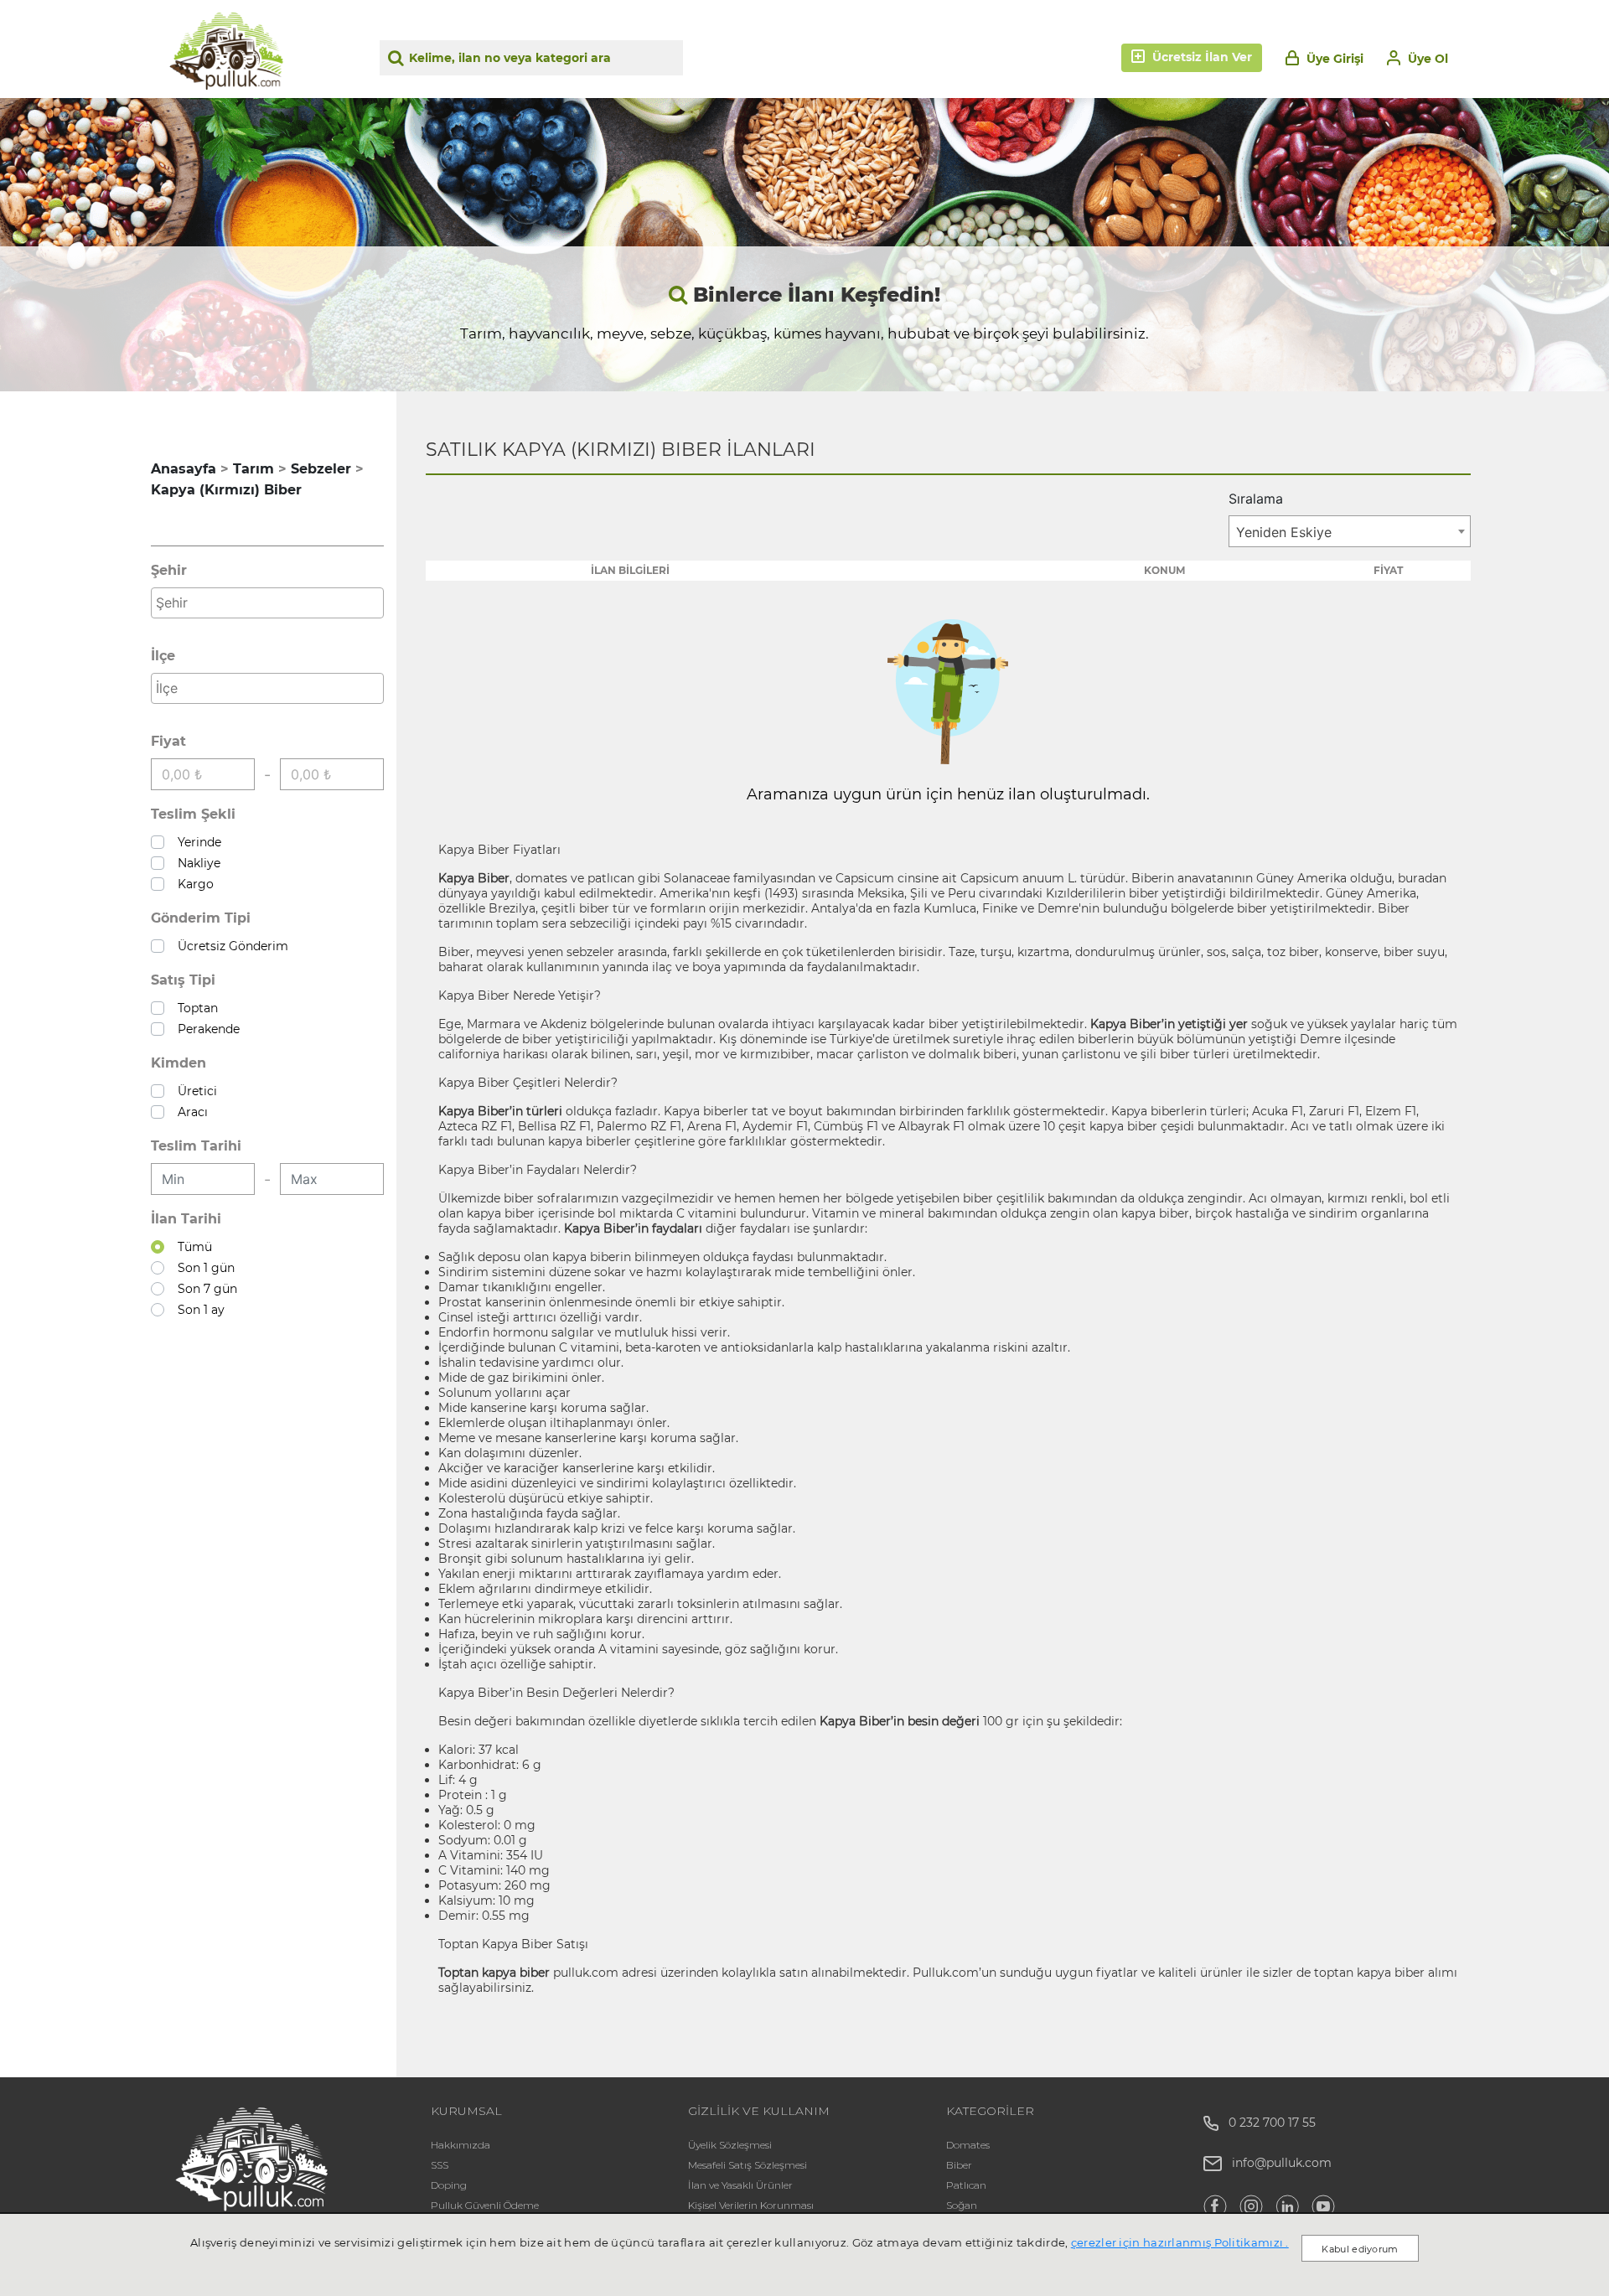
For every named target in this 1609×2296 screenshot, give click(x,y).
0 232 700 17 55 (1267, 2123)
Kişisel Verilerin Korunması (751, 2205)
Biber (959, 2165)
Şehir (169, 570)
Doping (449, 2185)
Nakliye (196, 863)
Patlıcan (966, 2185)
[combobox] (267, 603)
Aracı (189, 1112)
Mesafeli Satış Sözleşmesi (748, 2165)
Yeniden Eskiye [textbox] (1284, 532)
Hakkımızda (460, 2145)
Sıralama (1256, 499)
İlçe (163, 656)
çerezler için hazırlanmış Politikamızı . (1180, 2242)
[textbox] (272, 602)
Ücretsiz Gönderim (230, 946)
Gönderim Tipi (201, 918)
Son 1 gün (203, 1268)
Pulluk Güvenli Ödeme (485, 2205)
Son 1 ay (198, 1310)
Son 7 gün (204, 1289)
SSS (440, 2165)
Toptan (194, 1008)
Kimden (178, 1063)
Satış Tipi (183, 980)
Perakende (205, 1029)
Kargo (192, 884)
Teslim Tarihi (196, 1146)
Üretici (194, 1091)
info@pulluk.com (1282, 2163)
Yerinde (196, 842)
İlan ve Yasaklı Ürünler (740, 2185)
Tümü (191, 1247)
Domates (968, 2145)
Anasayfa (184, 469)
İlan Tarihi (186, 1219)
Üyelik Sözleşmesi (730, 2145)
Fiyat (168, 741)
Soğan (962, 2205)
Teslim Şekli (193, 814)
